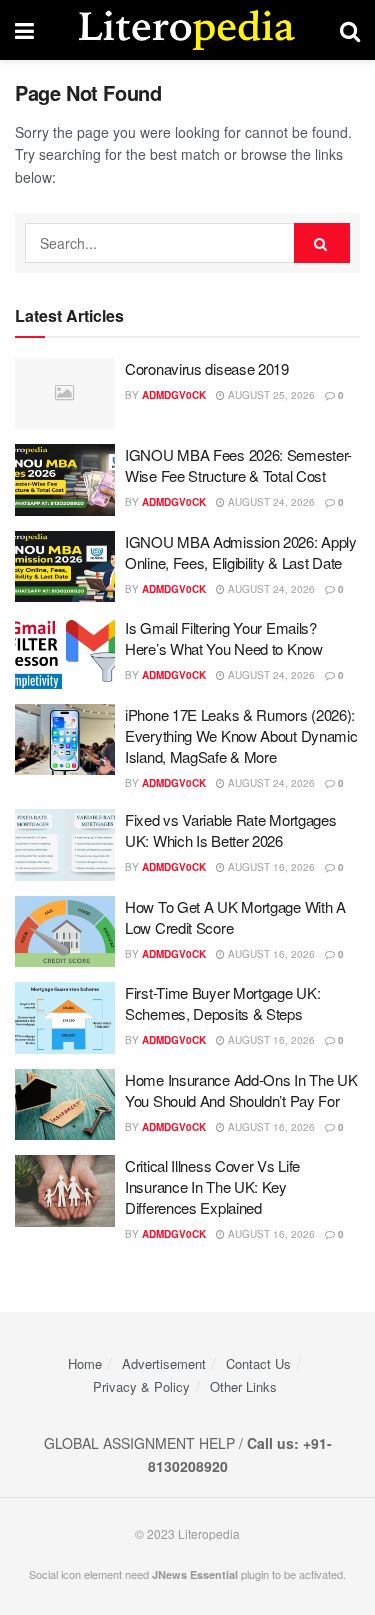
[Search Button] (350, 30)
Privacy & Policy (141, 1386)
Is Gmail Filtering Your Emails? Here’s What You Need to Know (224, 638)
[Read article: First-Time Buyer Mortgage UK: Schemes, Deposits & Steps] (65, 1018)
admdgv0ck (174, 395)
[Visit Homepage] (186, 30)
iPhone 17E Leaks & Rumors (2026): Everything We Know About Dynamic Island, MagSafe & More (241, 735)
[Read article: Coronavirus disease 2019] (65, 394)
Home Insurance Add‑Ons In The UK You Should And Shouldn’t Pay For (241, 1090)
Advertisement (164, 1363)
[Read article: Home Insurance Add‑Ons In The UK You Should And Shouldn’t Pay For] (65, 1105)
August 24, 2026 (270, 502)
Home (85, 1363)
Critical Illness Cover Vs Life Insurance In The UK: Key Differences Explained (212, 1186)
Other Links (243, 1386)
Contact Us (258, 1363)
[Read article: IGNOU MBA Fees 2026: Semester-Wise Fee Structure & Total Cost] (65, 480)
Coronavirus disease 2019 (207, 368)
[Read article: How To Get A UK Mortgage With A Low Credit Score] (65, 932)
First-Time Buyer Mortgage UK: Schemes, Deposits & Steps (222, 1003)
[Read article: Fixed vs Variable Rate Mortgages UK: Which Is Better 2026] (65, 845)
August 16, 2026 (270, 867)
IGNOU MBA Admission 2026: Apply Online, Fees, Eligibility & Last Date (241, 552)
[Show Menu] (24, 30)
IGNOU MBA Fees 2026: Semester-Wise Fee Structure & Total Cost (238, 465)
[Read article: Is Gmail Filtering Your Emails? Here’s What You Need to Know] (65, 653)
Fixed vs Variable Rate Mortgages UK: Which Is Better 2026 (230, 830)
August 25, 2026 (270, 395)
